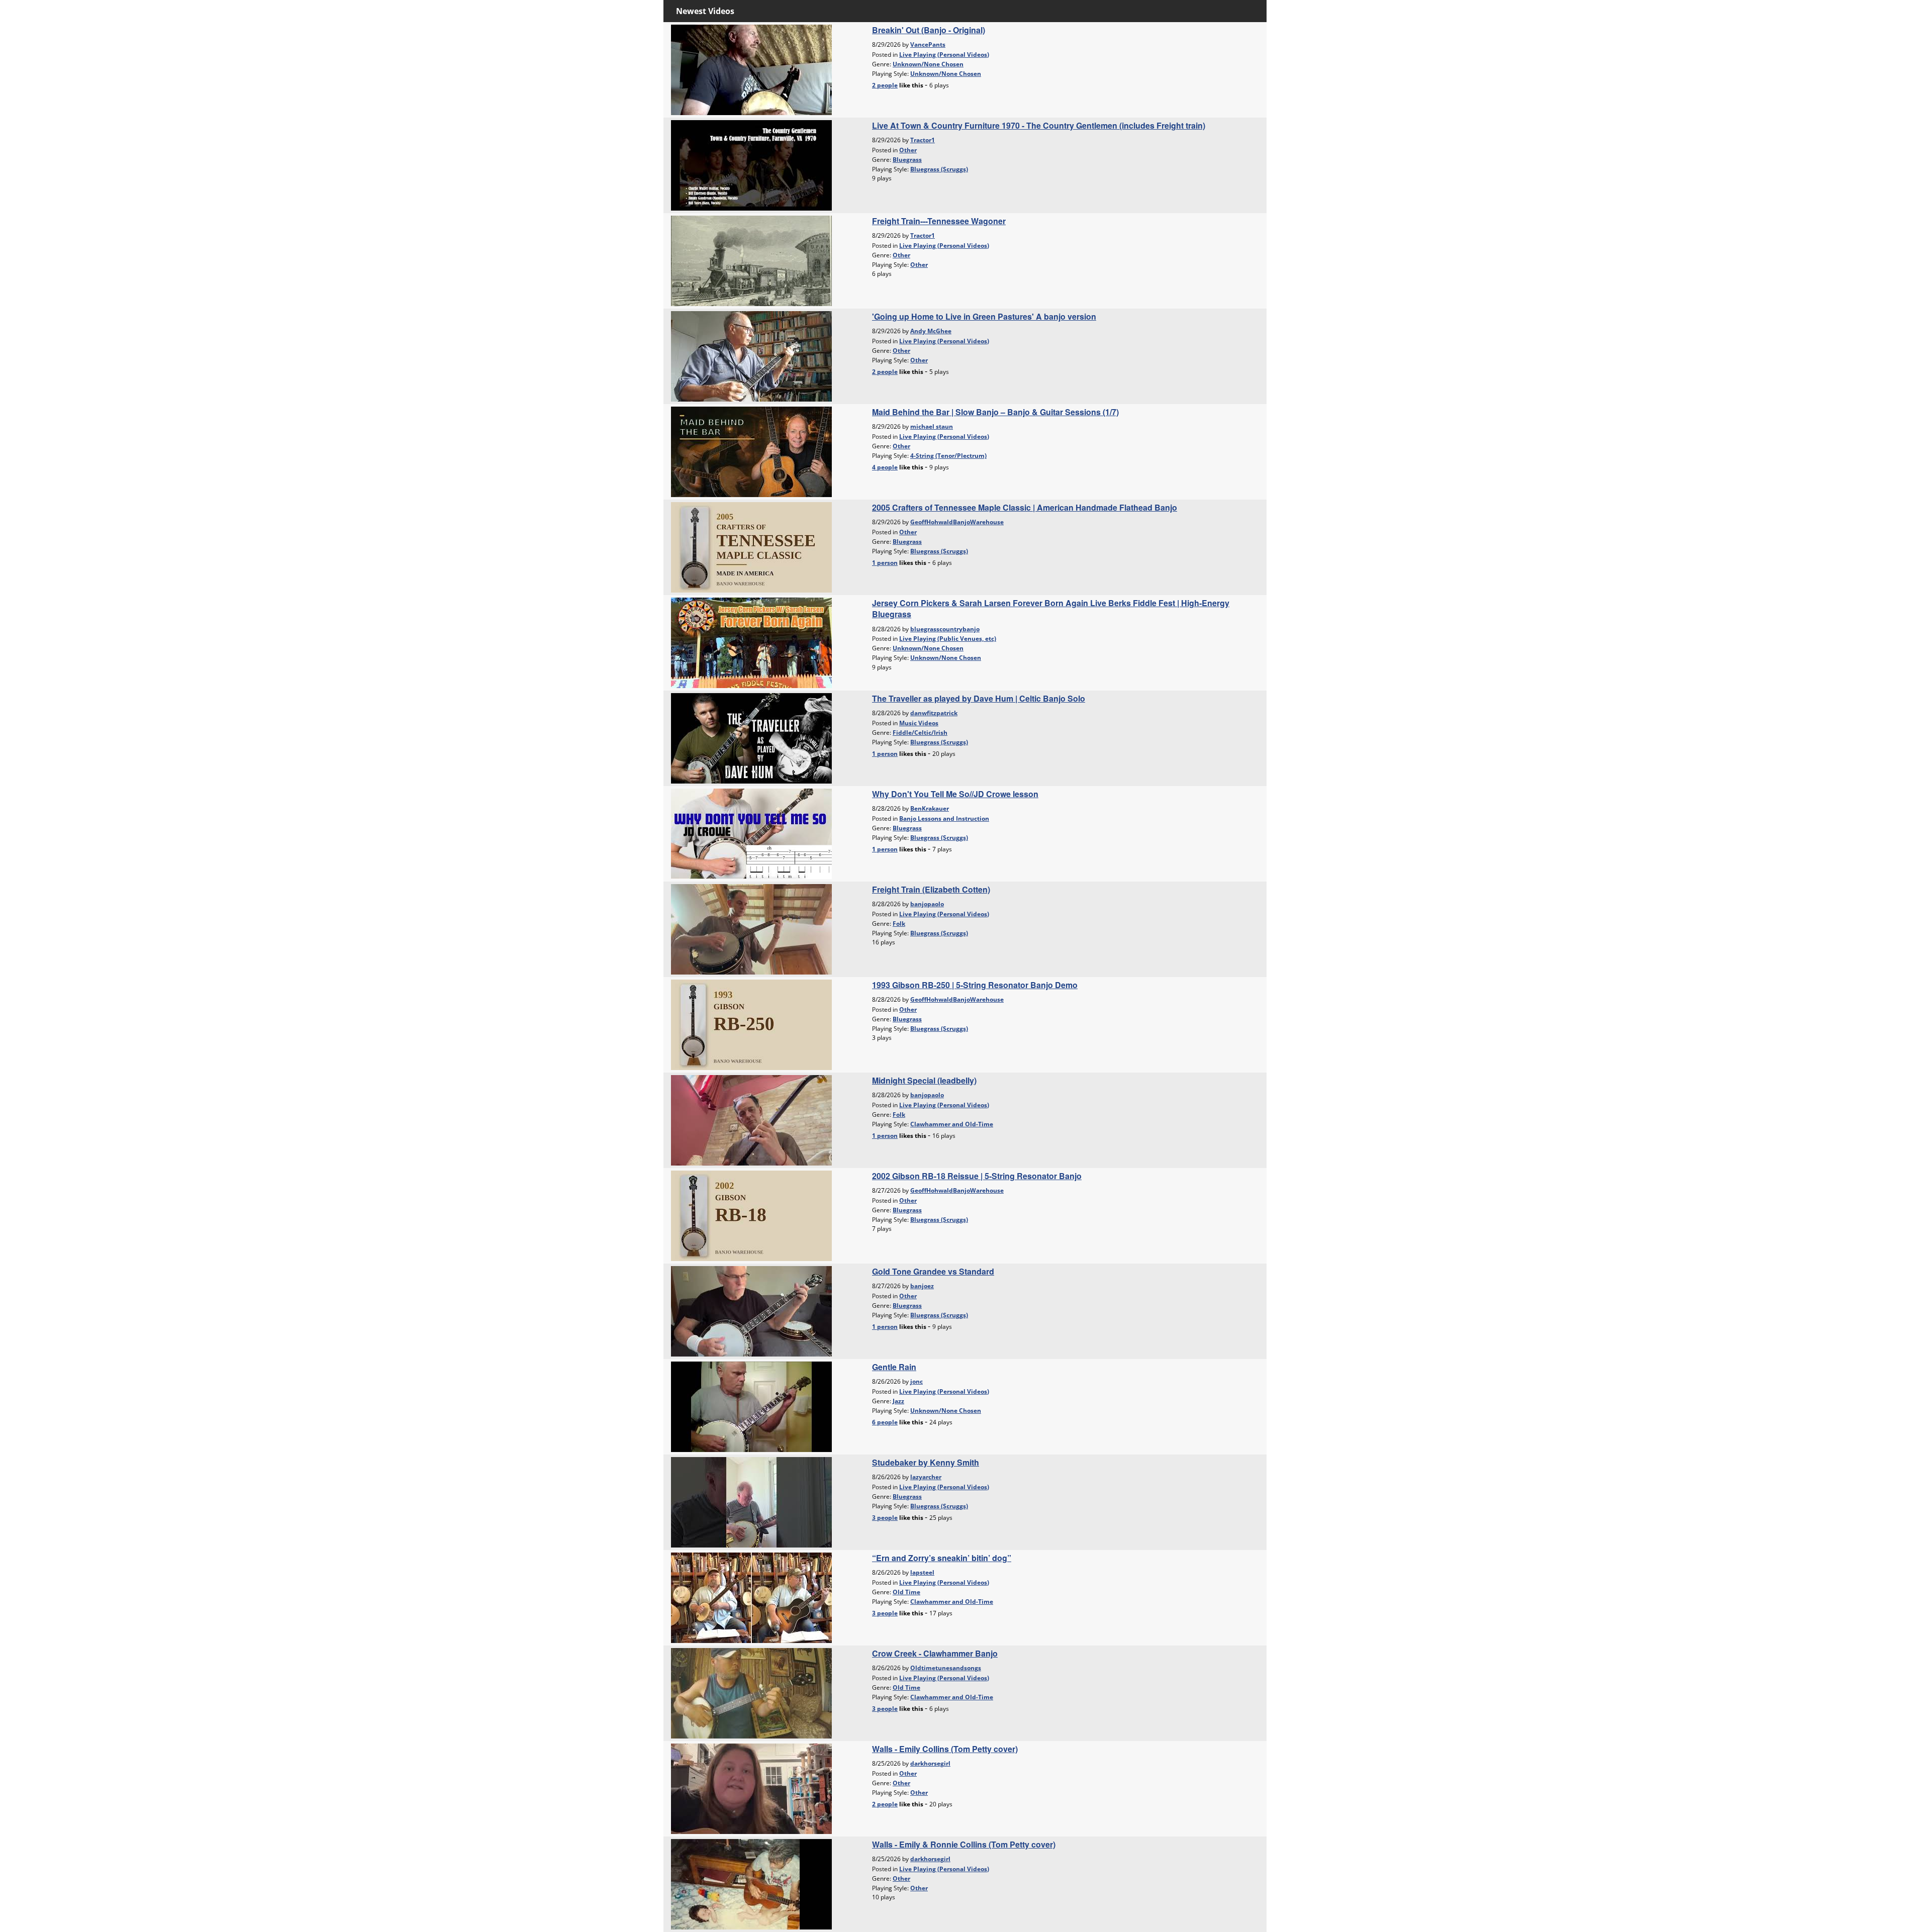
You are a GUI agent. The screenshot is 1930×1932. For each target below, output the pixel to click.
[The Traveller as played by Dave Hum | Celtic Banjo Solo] (751, 737)
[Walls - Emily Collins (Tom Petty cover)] (751, 1788)
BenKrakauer (930, 808)
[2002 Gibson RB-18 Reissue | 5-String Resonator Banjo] (751, 1215)
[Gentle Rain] (751, 1406)
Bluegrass (907, 160)
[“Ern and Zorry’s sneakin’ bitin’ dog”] (751, 1597)
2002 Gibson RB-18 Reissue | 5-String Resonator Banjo (977, 1176)
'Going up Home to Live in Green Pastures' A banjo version (984, 316)
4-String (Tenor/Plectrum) (948, 456)
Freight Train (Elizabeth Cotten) (931, 889)
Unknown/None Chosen (928, 64)
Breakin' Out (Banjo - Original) (929, 30)
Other (908, 150)
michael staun (932, 426)
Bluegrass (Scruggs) (939, 169)
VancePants (928, 44)
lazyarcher (926, 1477)
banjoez (922, 1286)
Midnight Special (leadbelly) (924, 1080)
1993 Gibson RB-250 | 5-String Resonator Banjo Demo (975, 985)
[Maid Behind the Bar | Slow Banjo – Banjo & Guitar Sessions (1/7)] (751, 451)
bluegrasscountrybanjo (945, 629)
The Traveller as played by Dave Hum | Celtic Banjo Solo (979, 698)
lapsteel (922, 1572)
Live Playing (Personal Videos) (944, 55)
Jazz (898, 1401)
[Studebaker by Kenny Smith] (751, 1501)
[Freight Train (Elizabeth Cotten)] (751, 928)
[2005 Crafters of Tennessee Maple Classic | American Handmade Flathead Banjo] (751, 546)
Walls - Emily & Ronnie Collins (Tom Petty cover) (964, 1844)
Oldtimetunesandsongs (946, 1668)
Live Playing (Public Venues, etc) (948, 639)
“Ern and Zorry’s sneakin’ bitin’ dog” (942, 1558)
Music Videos (919, 723)
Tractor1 (923, 140)
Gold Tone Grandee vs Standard (933, 1271)
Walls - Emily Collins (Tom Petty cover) (945, 1749)
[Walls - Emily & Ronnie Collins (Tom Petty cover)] (751, 1883)
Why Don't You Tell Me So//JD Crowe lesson (955, 794)
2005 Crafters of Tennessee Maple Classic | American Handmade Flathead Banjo (1025, 507)
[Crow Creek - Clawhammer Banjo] (751, 1692)
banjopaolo (927, 904)
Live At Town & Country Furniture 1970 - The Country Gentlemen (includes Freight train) (1039, 125)
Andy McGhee (931, 331)
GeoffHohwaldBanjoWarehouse (957, 522)
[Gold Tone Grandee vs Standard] (751, 1310)
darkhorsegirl (930, 1763)
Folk (899, 924)
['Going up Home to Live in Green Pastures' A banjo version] (751, 355)
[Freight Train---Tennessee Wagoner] (751, 260)
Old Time (906, 1592)
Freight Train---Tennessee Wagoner (939, 221)
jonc (916, 1381)
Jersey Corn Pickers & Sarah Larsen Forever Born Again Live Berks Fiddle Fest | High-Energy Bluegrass (1051, 608)
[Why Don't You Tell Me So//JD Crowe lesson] (751, 833)
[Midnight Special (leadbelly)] (751, 1119)
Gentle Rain (894, 1367)
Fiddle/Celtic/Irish (920, 733)
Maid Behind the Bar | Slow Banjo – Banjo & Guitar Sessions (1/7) (995, 412)
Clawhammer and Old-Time (952, 1124)
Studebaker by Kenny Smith (926, 1462)
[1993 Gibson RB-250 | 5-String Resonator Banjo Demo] (751, 1024)
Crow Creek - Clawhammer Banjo (935, 1653)
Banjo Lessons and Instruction (944, 818)
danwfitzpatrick (934, 713)
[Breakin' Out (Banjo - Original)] (751, 69)
